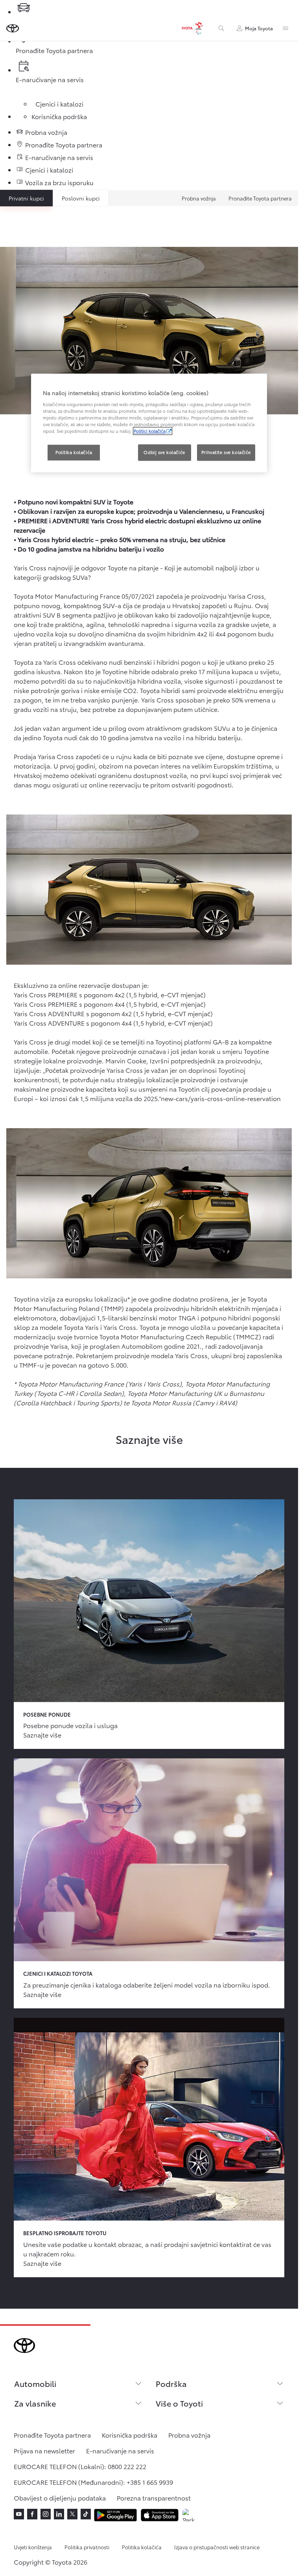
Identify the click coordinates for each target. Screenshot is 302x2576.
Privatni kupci (26, 198)
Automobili (35, 2383)
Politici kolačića (150, 431)
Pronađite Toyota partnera (260, 198)
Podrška (171, 2383)
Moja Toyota (259, 28)
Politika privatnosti (87, 2547)
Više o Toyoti (179, 2403)
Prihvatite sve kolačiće (226, 452)
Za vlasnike (35, 2403)
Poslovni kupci (81, 198)
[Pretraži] (221, 28)
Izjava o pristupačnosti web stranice (217, 2547)
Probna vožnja (199, 198)
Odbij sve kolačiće (164, 452)
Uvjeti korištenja (33, 2547)
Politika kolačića (142, 2547)
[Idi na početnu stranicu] (13, 28)
